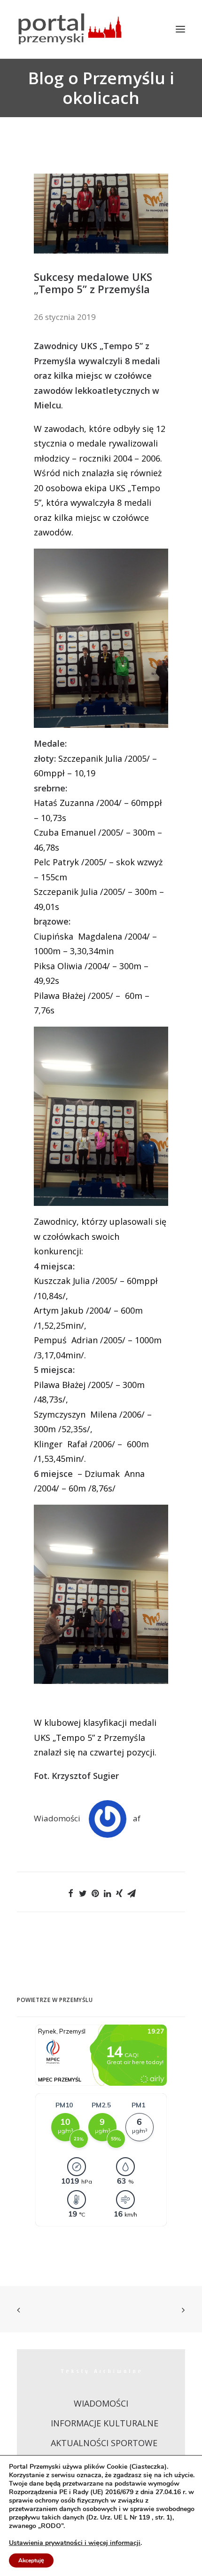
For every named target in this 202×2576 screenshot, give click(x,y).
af (137, 1818)
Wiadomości (57, 1818)
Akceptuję (31, 2560)
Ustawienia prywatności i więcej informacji (75, 2543)
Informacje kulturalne (105, 2423)
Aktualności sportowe (104, 2443)
